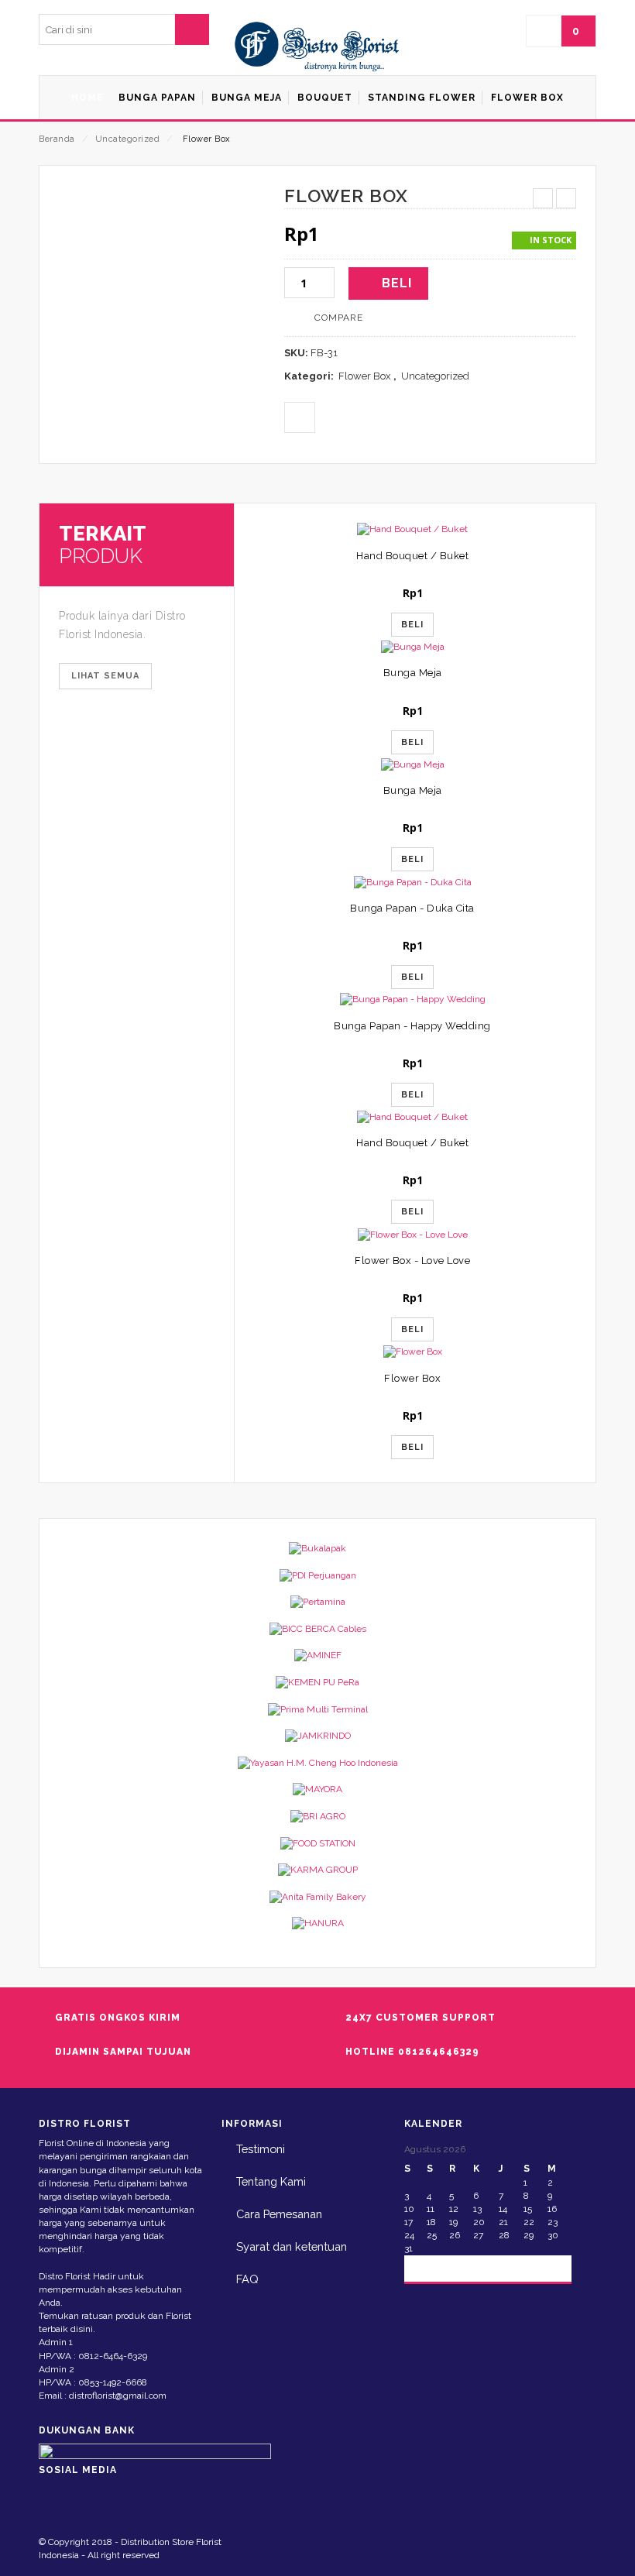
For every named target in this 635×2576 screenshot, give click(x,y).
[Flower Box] (412, 1352)
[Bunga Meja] (412, 647)
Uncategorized (128, 139)
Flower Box (365, 376)
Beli (397, 283)
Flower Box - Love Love (412, 1261)
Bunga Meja (413, 673)
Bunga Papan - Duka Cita (412, 908)
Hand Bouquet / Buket (412, 556)
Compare (339, 318)
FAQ (247, 2279)
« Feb (430, 2267)
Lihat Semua (105, 676)
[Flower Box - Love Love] (412, 1234)
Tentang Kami (271, 2181)
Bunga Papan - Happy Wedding (412, 1026)
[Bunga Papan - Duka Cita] (412, 882)
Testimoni (261, 2149)
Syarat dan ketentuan (292, 2246)
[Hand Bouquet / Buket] (412, 529)
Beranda (57, 139)
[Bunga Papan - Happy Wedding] (412, 999)
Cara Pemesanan (279, 2214)
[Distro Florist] (317, 47)
